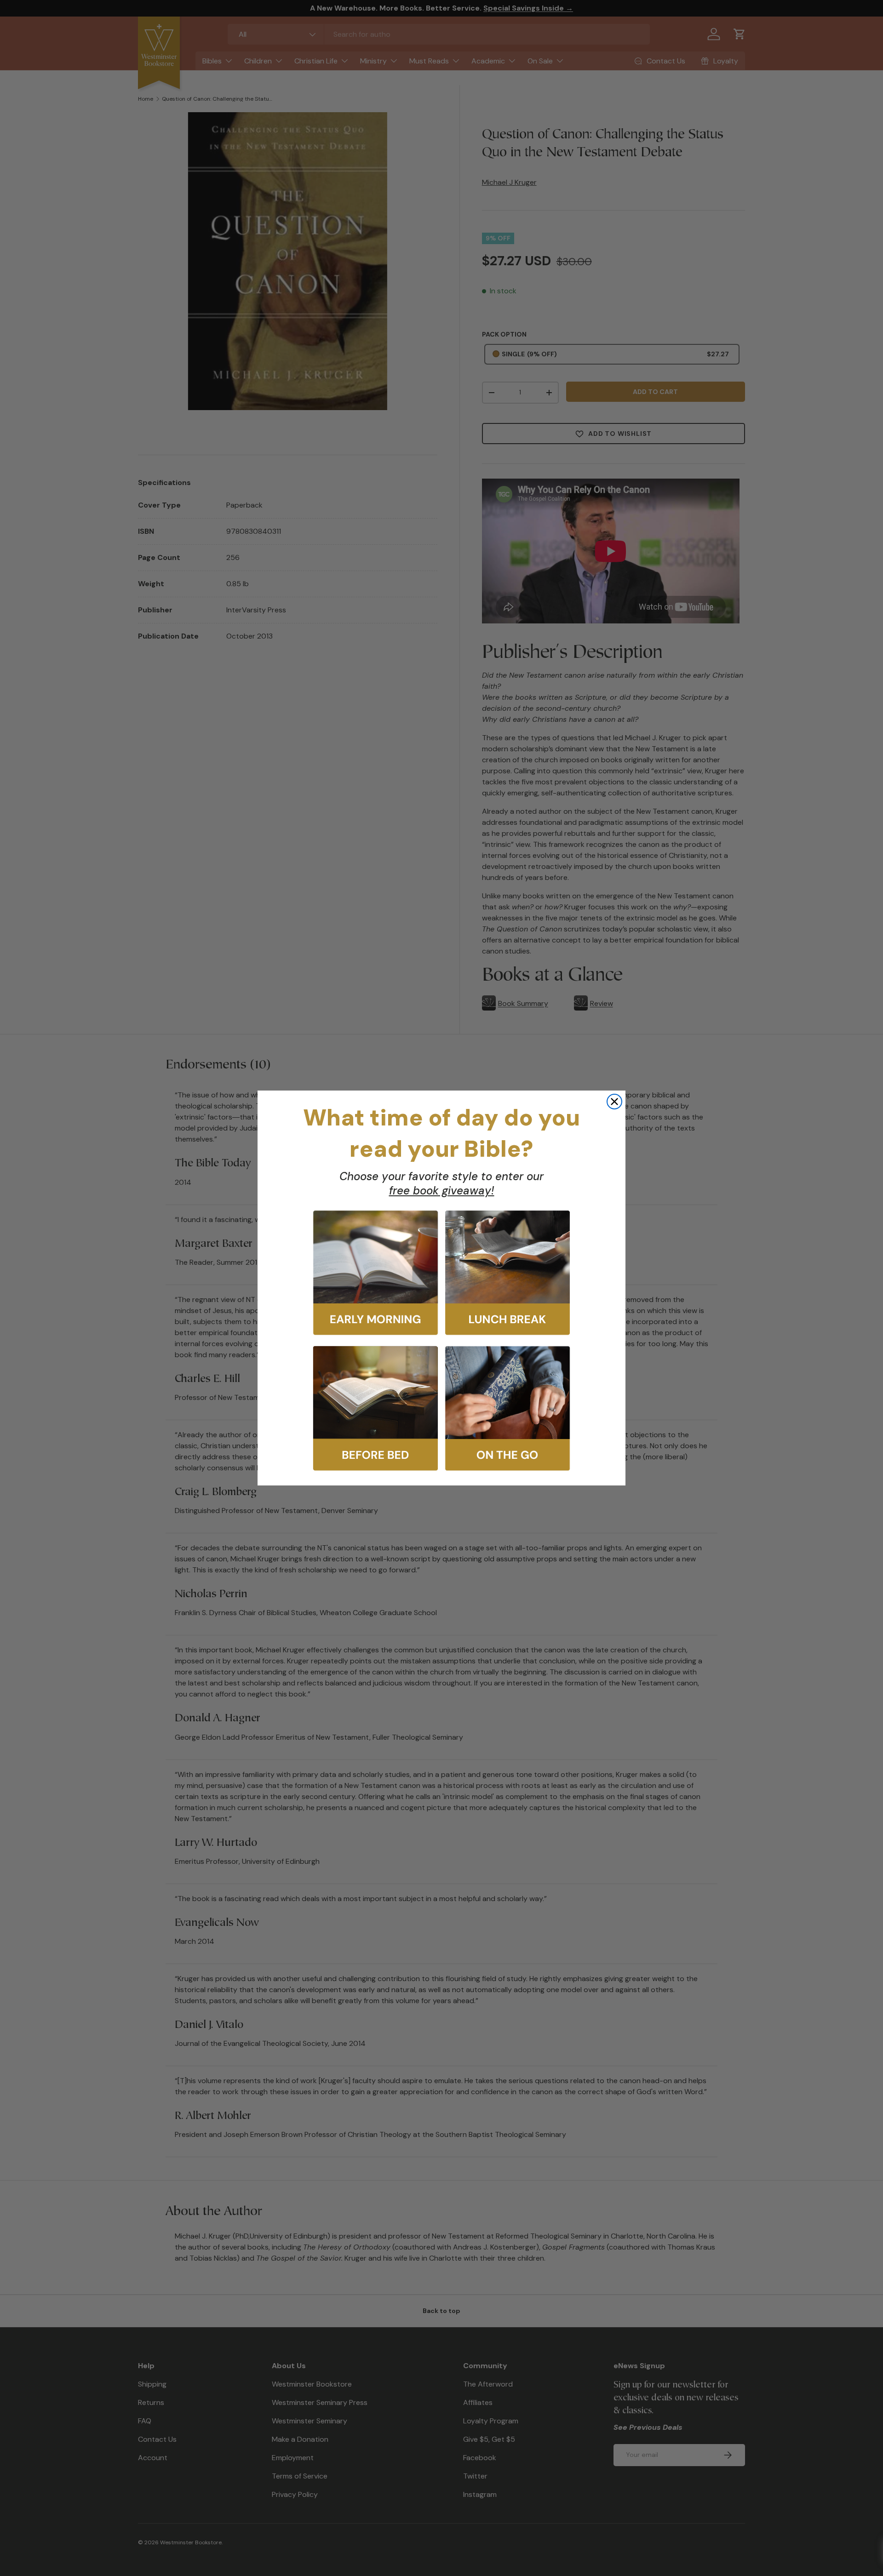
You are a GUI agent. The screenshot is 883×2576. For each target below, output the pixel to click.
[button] (376, 1273)
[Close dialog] (614, 1102)
